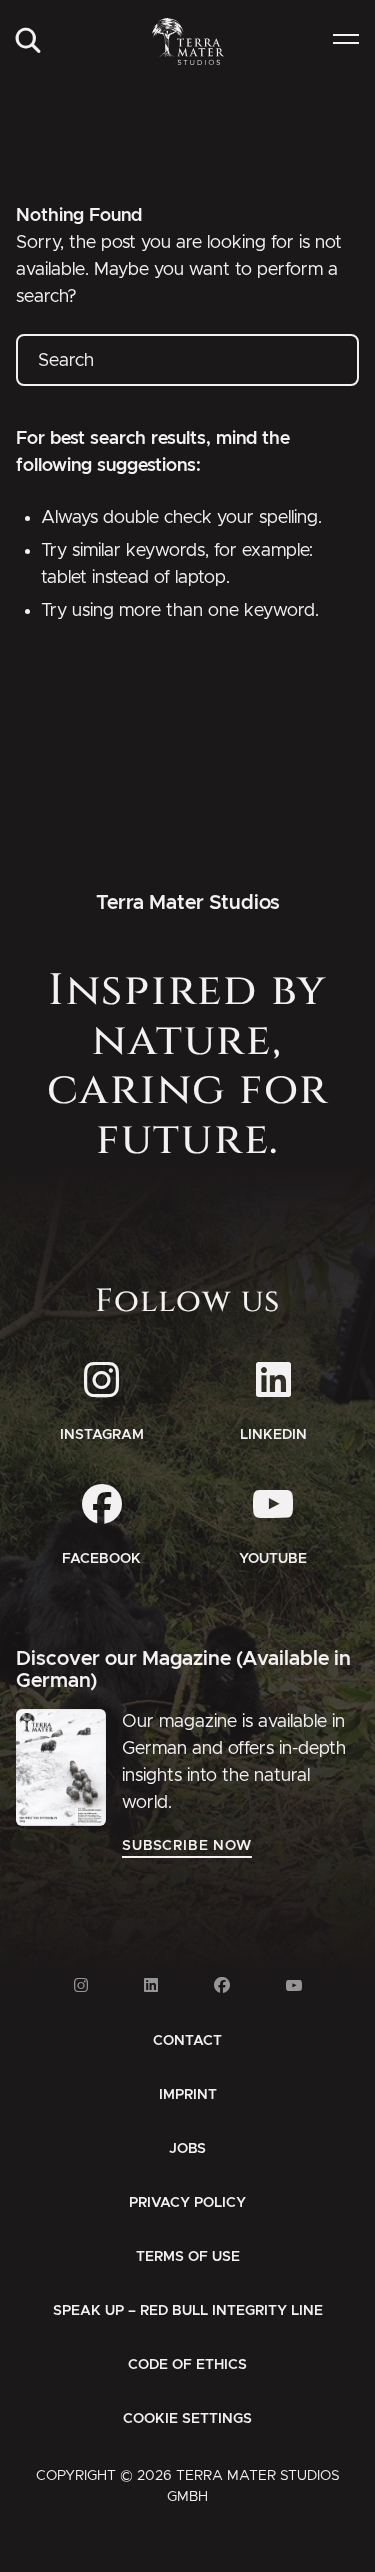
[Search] (28, 41)
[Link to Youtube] (294, 1985)
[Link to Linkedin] (151, 1985)
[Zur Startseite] (187, 41)
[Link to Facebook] (222, 1985)
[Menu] (346, 41)
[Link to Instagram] (81, 1985)
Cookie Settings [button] (187, 2419)
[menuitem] (28, 41)
